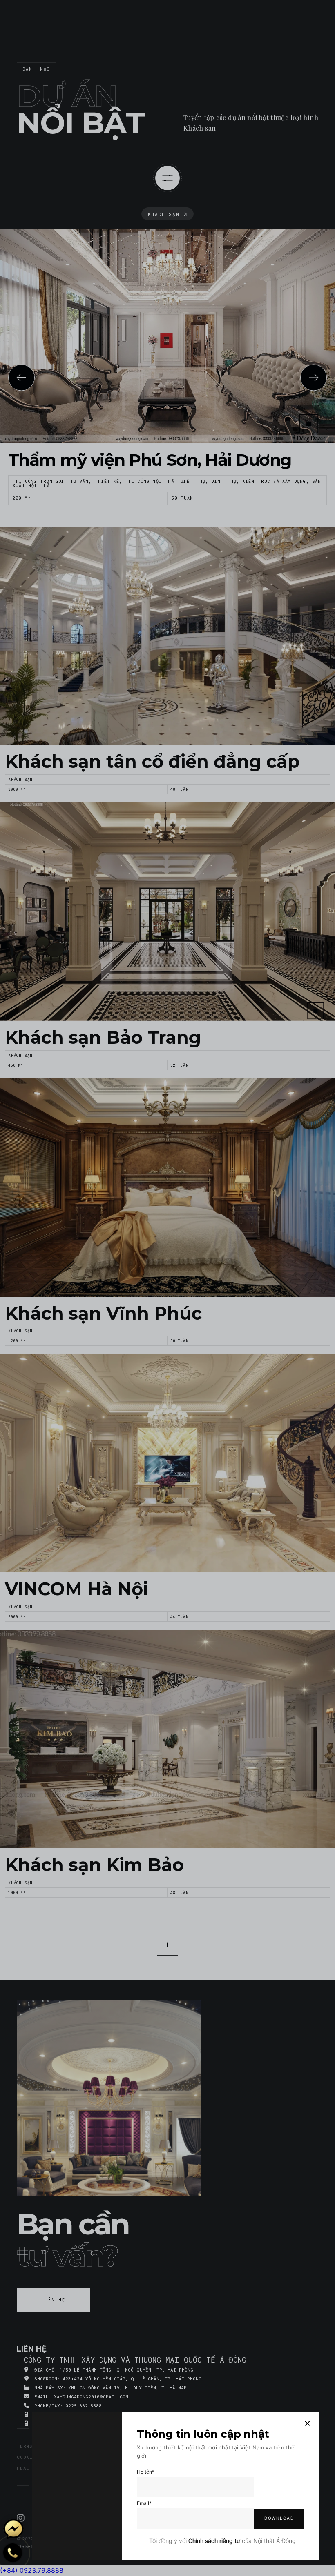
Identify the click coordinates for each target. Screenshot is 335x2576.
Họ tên (146, 2472)
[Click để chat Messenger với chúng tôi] (13, 2529)
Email (144, 2503)
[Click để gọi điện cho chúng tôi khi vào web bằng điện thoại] (13, 2553)
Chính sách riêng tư (214, 2541)
